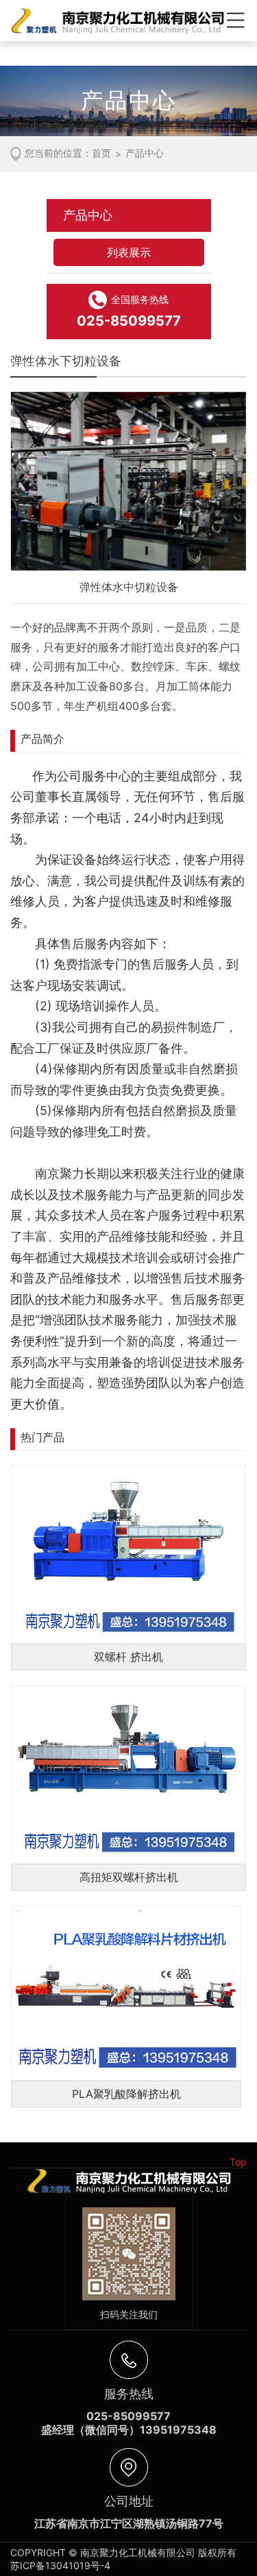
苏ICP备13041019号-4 (60, 2565)
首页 (101, 153)
